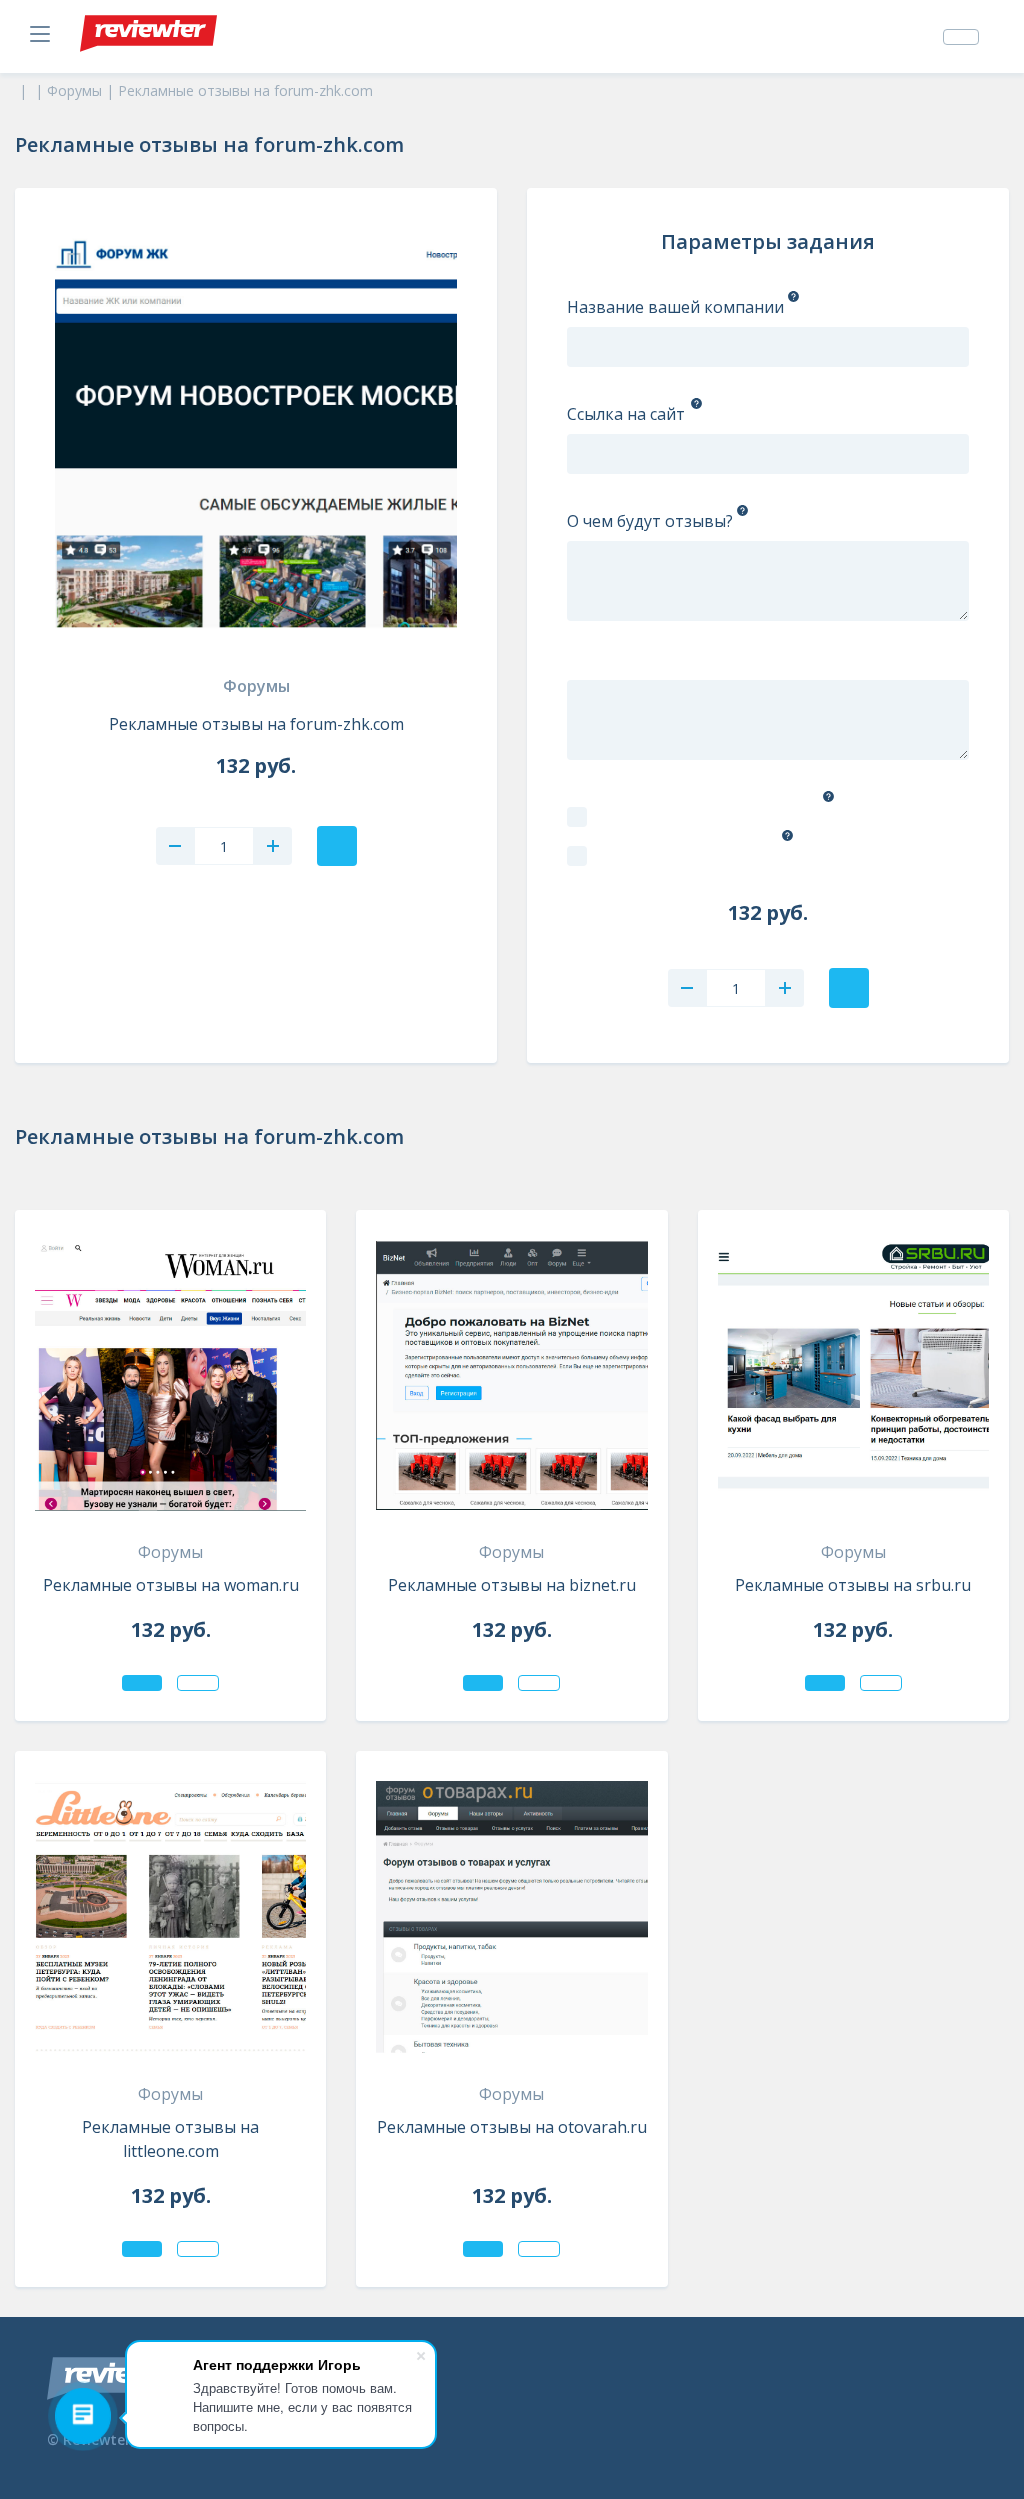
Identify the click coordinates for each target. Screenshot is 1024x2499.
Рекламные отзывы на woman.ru (171, 1585)
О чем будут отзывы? (650, 521)
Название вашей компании (675, 307)
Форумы (256, 686)
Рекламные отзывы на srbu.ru (853, 1585)
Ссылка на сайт (626, 414)
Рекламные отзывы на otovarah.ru (512, 2127)
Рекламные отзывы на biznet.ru (512, 1585)
